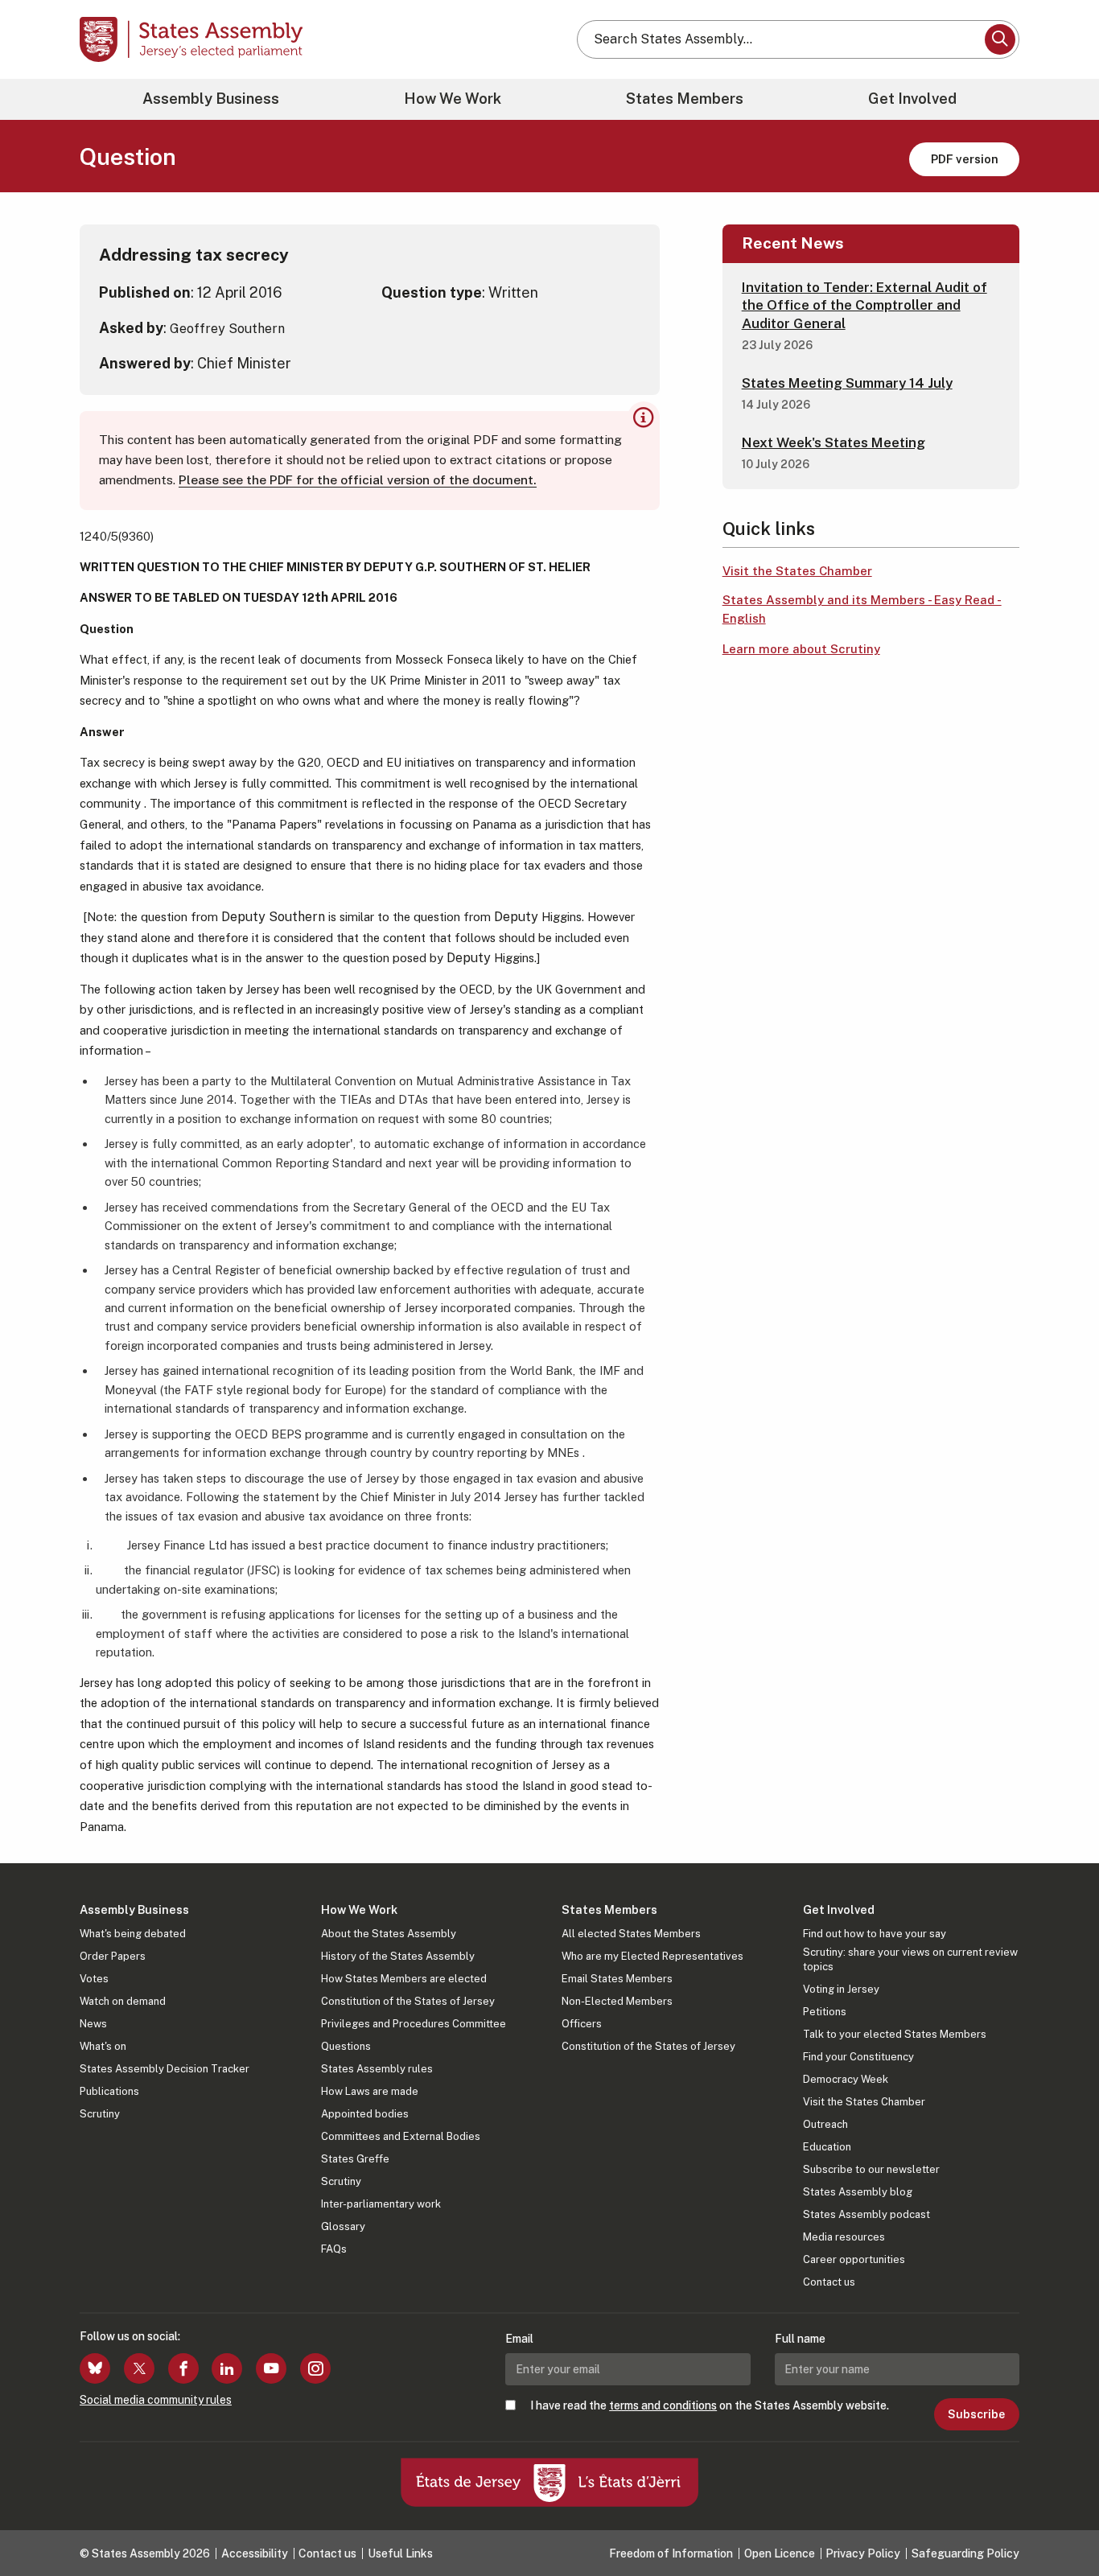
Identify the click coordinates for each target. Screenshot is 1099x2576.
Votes (94, 1979)
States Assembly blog (858, 2192)
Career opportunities (854, 2259)
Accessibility (255, 2553)
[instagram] (315, 2368)
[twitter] (139, 2368)
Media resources (844, 2237)
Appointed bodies (365, 2114)
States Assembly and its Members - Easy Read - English (862, 609)
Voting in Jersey (841, 1989)
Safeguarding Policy (965, 2553)
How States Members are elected (404, 1979)
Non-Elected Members (617, 2001)
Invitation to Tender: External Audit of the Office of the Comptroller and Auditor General (864, 305)
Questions (346, 2046)
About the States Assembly (389, 1934)
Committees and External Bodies (401, 2136)
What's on (103, 2046)
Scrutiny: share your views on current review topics (910, 1959)
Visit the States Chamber (797, 571)
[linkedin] (227, 2368)
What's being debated (133, 1934)
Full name (800, 2339)
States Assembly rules (377, 2069)
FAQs (334, 2249)
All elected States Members (631, 1934)
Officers (582, 2024)
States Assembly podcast (866, 2214)
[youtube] (271, 2368)
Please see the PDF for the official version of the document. (358, 480)
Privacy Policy (863, 2553)
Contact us (829, 2282)
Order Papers (113, 1956)
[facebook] (183, 2368)
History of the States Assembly (398, 1956)
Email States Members (617, 1979)
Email (519, 2339)
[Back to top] (1060, 2521)
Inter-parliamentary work (381, 2204)
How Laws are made (370, 2091)
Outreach (825, 2124)
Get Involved (912, 99)
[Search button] (1000, 39)
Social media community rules (156, 2400)
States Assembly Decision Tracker (165, 2069)
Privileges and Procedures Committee (414, 2024)
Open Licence (780, 2553)
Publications (109, 2091)
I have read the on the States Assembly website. (710, 2405)
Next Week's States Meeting (834, 442)
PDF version (965, 159)
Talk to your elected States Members (895, 2034)
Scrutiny (100, 2114)
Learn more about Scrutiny (801, 649)
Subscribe (976, 2414)
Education (827, 2147)
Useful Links (400, 2553)
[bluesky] (95, 2368)
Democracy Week (846, 2079)
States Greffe (355, 2159)
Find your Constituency (858, 2057)
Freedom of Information (671, 2553)
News (93, 2024)
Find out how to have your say (875, 1934)
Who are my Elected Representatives (652, 1956)
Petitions (825, 2012)
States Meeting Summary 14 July (847, 383)
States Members (685, 99)
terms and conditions (663, 2405)
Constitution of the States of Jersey (408, 2001)
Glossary (343, 2226)
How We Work (453, 99)
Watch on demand (123, 2001)
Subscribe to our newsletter (871, 2169)
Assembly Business (211, 99)
